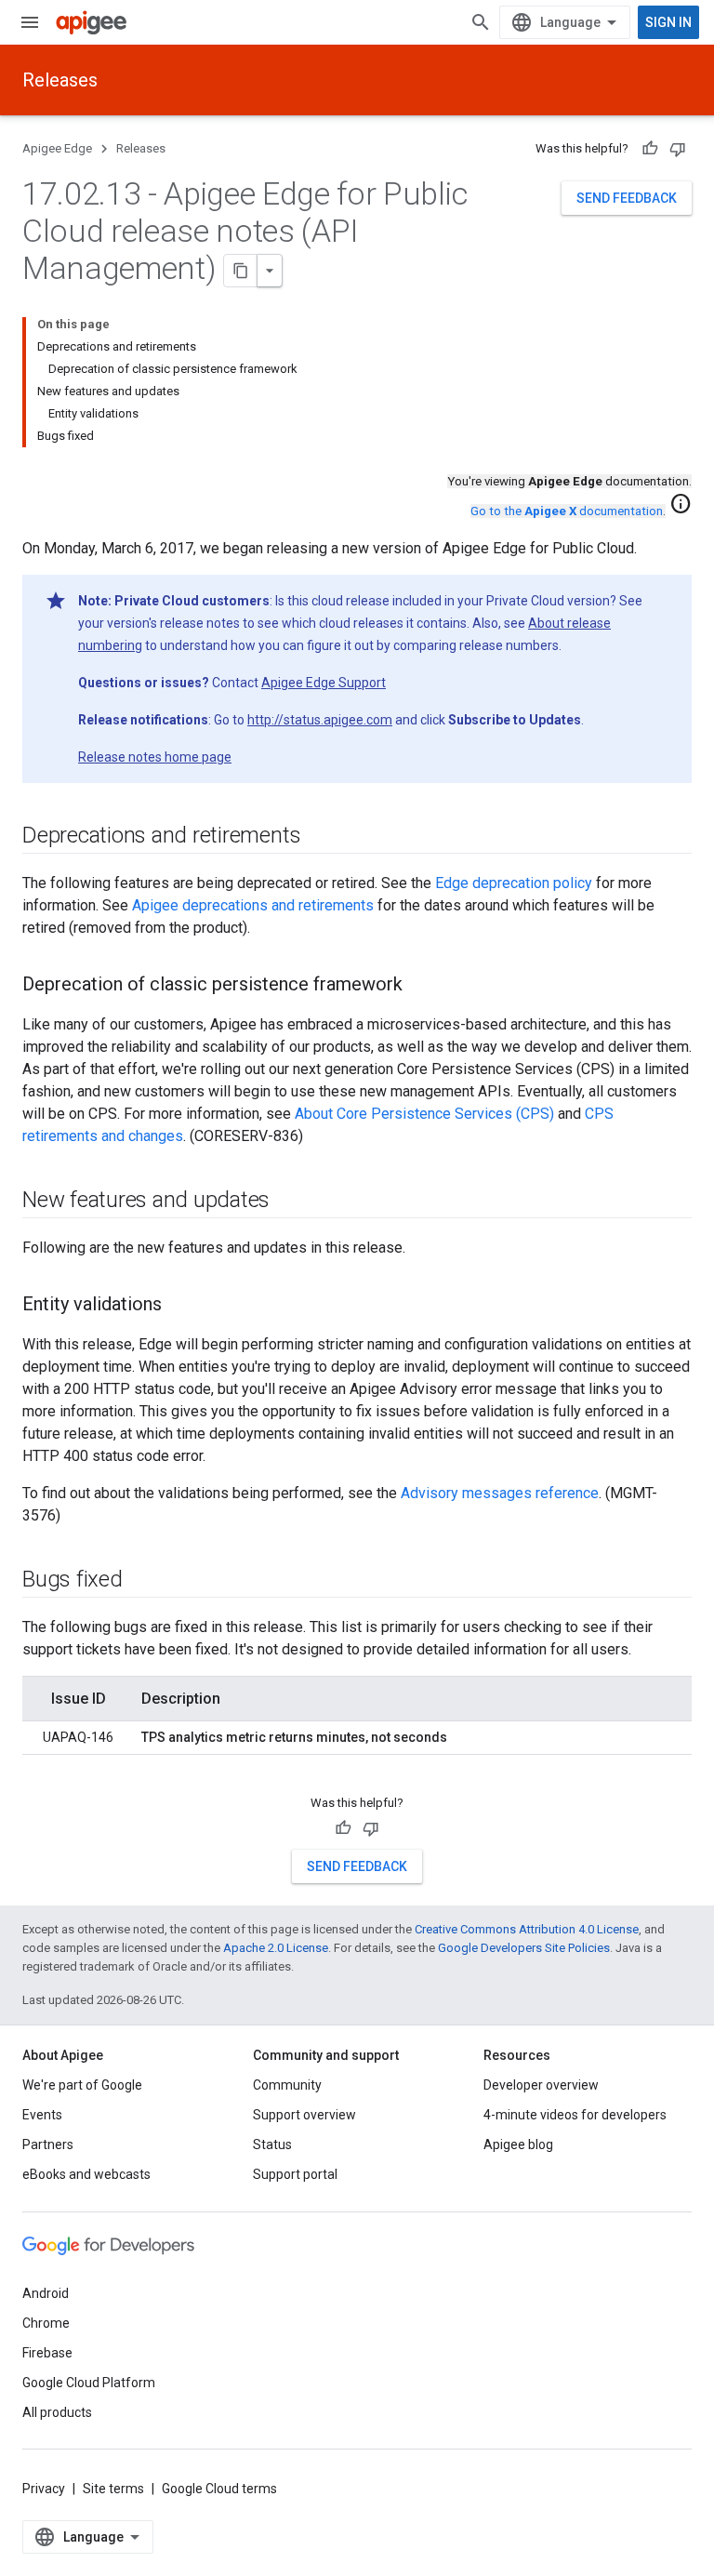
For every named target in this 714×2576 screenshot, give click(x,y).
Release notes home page (155, 757)
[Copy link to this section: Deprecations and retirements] (319, 837)
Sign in (668, 22)
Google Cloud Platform (89, 2383)
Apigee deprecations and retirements (253, 905)
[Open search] (481, 22)
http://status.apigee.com (320, 720)
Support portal (295, 2174)
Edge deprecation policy (514, 883)
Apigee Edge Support (324, 683)
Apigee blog (518, 2144)
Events (42, 2115)
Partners (48, 2144)
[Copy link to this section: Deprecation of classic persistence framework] (421, 986)
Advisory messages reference (500, 1493)
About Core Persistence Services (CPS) (424, 1114)
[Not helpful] (678, 149)
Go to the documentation (567, 511)
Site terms (113, 2489)
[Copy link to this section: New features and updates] (288, 1202)
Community (287, 2085)
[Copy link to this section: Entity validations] (180, 1306)
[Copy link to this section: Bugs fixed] (141, 1581)
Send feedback (627, 198)
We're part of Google (82, 2085)
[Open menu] (30, 22)
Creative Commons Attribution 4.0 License (527, 1929)
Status (272, 2144)
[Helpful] (650, 149)
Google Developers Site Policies (524, 1948)
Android (46, 2293)
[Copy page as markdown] (241, 271)
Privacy (44, 2489)
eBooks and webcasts (86, 2174)
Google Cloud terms (219, 2489)
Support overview (304, 2115)
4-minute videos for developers (575, 2115)
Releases (60, 80)
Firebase (47, 2353)
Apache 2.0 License (276, 1948)
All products (57, 2412)
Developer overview (541, 2085)
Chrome (46, 2323)
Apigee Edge (57, 148)
